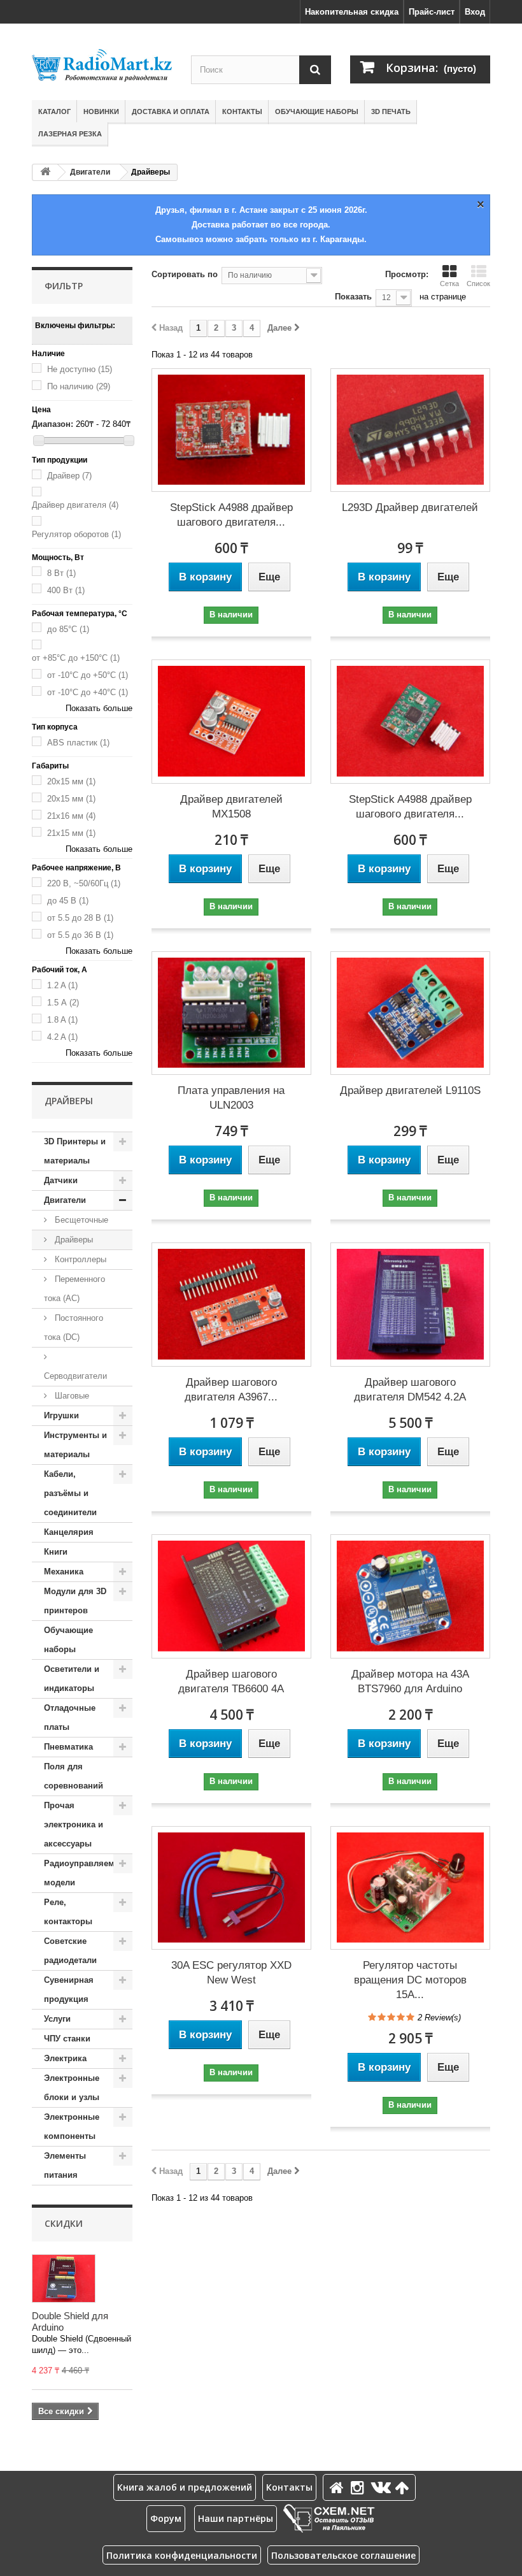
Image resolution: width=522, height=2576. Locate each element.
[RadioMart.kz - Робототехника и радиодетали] (102, 65)
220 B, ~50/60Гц (84, 883)
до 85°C (68, 629)
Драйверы (73, 1240)
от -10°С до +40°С (88, 692)
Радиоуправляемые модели (85, 1873)
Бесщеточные (80, 1220)
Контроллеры (79, 1259)
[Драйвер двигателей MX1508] (231, 722)
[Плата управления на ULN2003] (231, 1013)
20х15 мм (71, 799)
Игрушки (61, 1415)
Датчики (61, 1180)
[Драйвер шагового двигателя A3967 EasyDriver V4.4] (231, 1305)
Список (478, 284)
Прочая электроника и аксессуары (74, 1824)
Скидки (64, 2223)
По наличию (79, 386)
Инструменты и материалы (75, 1445)
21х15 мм (71, 833)
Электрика (65, 2058)
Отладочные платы (70, 1717)
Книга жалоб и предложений (185, 2487)
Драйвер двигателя (75, 505)
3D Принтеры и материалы (75, 1151)
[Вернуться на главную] (45, 172)
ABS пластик (78, 743)
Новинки (101, 112)
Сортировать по (185, 274)
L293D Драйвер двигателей (410, 507)
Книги (56, 1552)
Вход (475, 12)
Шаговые (71, 1396)
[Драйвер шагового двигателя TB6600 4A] (231, 1596)
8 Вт (61, 573)
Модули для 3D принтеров (75, 1601)
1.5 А (63, 1003)
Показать (353, 297)
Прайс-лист (432, 12)
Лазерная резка (70, 134)
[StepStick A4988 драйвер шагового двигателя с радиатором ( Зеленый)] (410, 722)
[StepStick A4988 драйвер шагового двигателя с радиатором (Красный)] (231, 430)
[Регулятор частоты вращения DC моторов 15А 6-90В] (410, 1888)
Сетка (449, 284)
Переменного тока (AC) (74, 1289)
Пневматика (68, 1747)
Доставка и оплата (171, 112)
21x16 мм (71, 816)
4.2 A (62, 1037)
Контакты (242, 112)
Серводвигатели (75, 1376)
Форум (166, 2518)
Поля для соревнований (74, 1776)
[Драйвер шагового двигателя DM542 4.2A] (410, 1305)
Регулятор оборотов (76, 534)
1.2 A (62, 985)
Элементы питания (65, 2165)
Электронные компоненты (72, 2126)
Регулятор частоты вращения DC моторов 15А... (410, 1980)
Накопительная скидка (352, 12)
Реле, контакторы (68, 1912)
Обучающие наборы (317, 112)
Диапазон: (53, 424)
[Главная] (339, 2487)
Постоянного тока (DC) (74, 1328)
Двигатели (90, 172)
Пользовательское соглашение (343, 2555)
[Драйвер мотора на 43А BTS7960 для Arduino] (410, 1596)
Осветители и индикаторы (72, 1679)
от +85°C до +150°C (76, 658)
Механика (64, 1572)
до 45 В (68, 901)
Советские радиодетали (70, 1951)
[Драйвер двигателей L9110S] (410, 1013)
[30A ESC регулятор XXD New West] (231, 1888)
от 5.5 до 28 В (80, 918)
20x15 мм (71, 781)
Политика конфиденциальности (182, 2555)
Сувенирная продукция (69, 1990)
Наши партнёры (236, 2518)
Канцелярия (69, 1532)
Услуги (57, 2019)
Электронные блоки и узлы (72, 2088)
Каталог (54, 112)
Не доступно (80, 369)
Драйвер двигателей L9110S (410, 1090)
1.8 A (62, 1020)
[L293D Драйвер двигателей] (410, 430)
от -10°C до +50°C (88, 675)
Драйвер (69, 476)
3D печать (391, 112)
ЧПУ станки (67, 2039)
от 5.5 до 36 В (80, 935)
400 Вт (66, 590)
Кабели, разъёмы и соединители (70, 1493)
